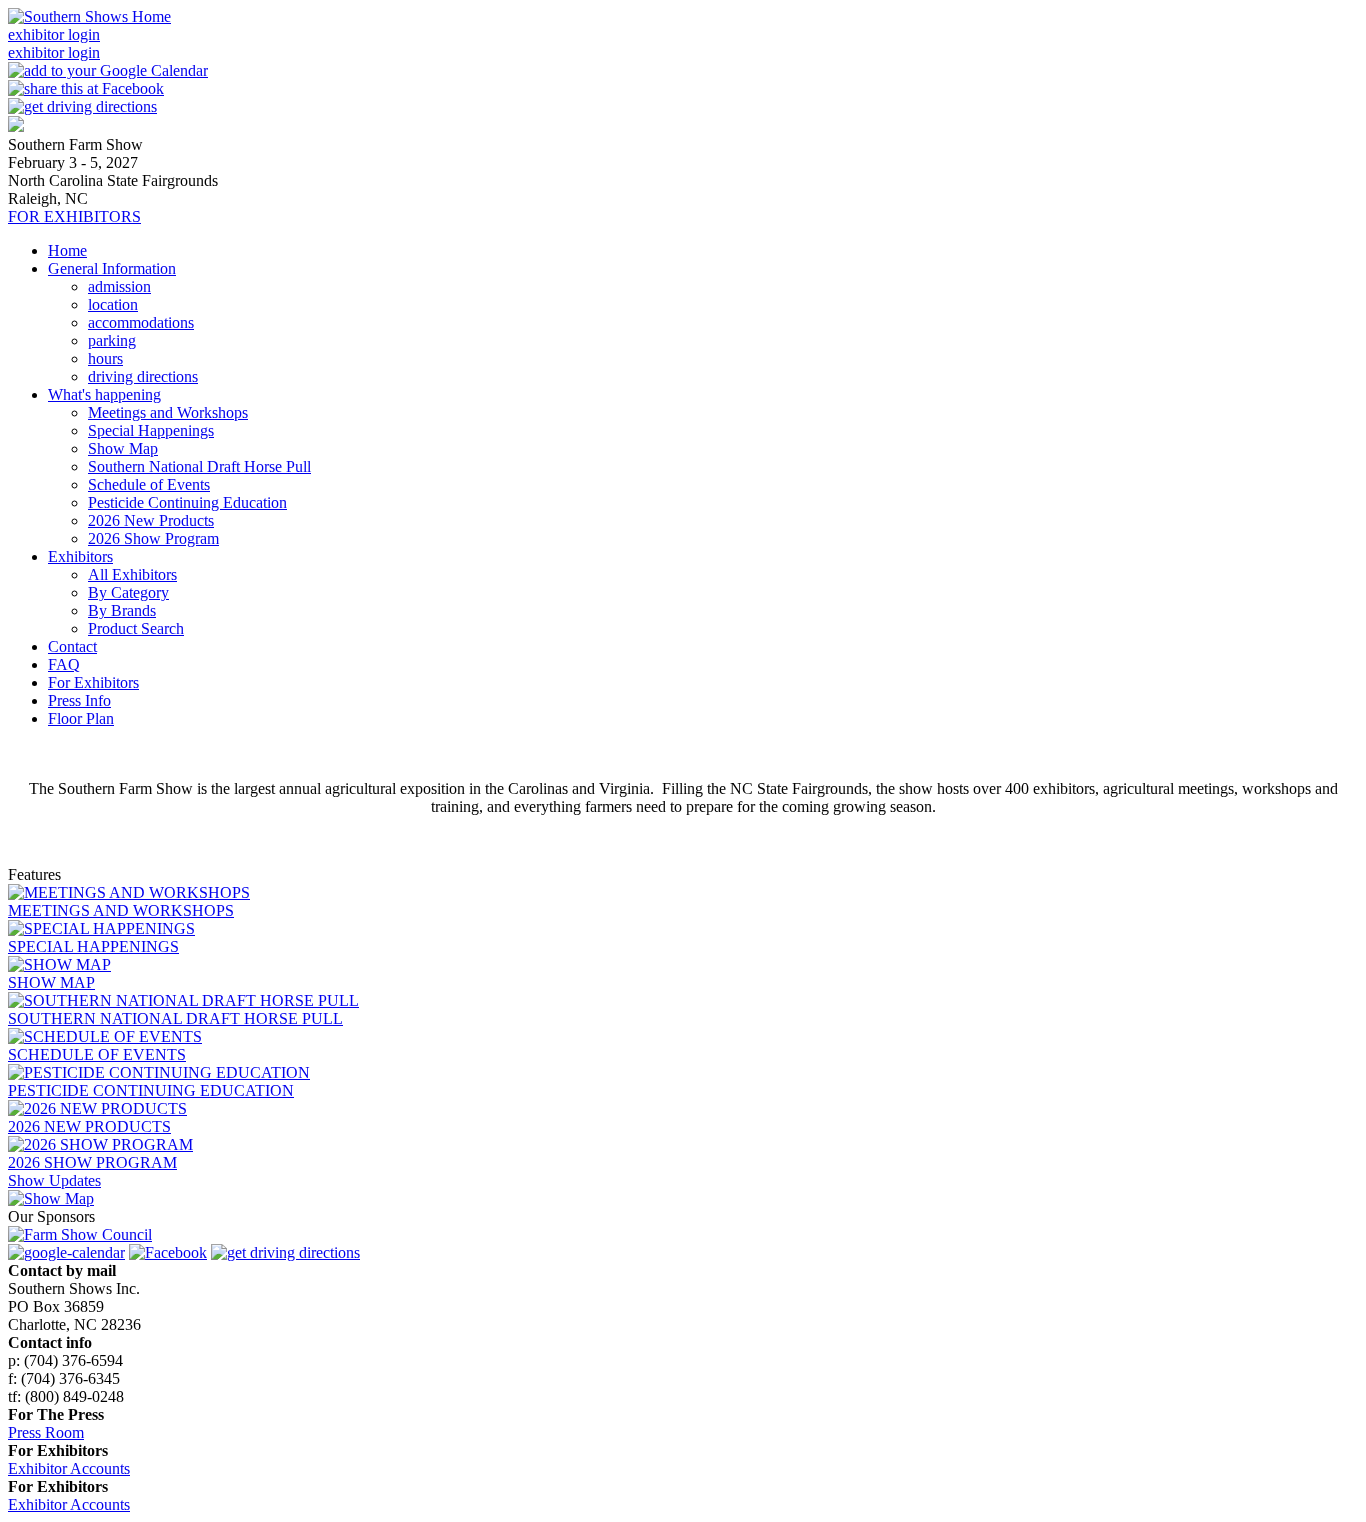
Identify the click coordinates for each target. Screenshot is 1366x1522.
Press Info (79, 700)
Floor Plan (81, 718)
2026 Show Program (153, 538)
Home (67, 250)
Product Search (136, 628)
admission (119, 286)
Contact (72, 646)
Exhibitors (80, 556)
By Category (128, 592)
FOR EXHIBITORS (74, 216)
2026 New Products (151, 520)
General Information (112, 268)
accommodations (141, 322)
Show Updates (54, 1180)
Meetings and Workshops (168, 412)
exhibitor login (54, 34)
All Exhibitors (132, 574)
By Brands (122, 610)
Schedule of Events (149, 484)
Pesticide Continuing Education (187, 502)
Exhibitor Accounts (69, 1468)
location (113, 304)
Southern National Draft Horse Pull (199, 466)
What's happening (104, 394)
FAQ (64, 664)
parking (112, 340)
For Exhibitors (93, 682)
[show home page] (16, 126)
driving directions (143, 376)
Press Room (46, 1432)
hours (105, 358)
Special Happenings (151, 430)
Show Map (123, 448)
